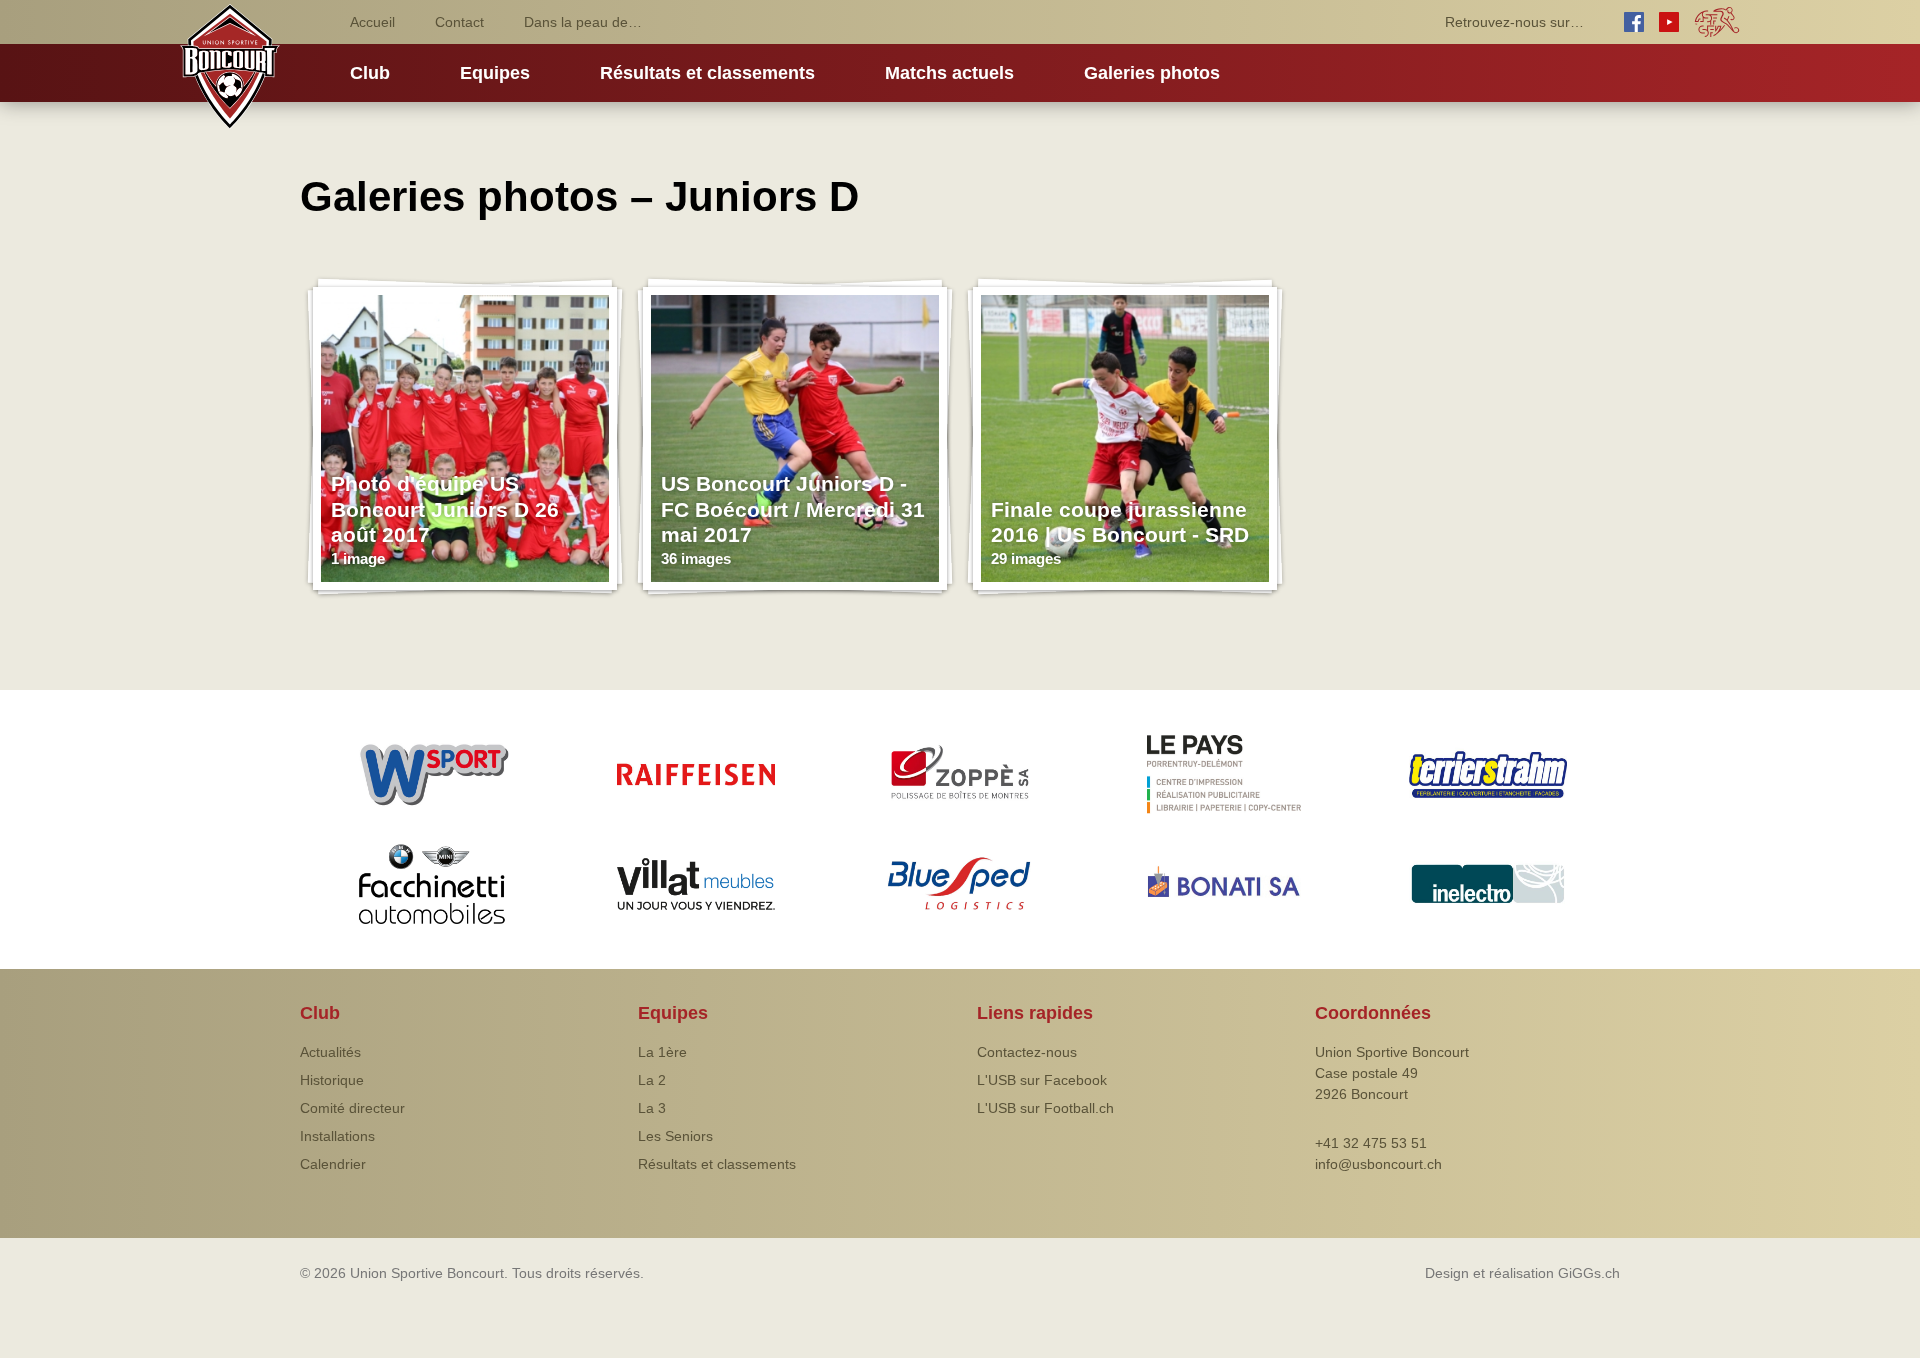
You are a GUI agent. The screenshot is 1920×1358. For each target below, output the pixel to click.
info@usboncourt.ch (1378, 1164)
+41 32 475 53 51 (1371, 1143)
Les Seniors (675, 1136)
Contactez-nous (1027, 1052)
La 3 (652, 1108)
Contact (459, 22)
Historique (332, 1080)
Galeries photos (1152, 73)
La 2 (652, 1080)
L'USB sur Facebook (1042, 1080)
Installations (337, 1136)
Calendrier (333, 1164)
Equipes (495, 73)
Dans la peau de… (583, 22)
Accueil (372, 22)
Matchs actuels (949, 73)
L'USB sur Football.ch (1045, 1108)
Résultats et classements (707, 73)
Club (370, 73)
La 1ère (662, 1052)
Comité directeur (352, 1108)
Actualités (330, 1052)
